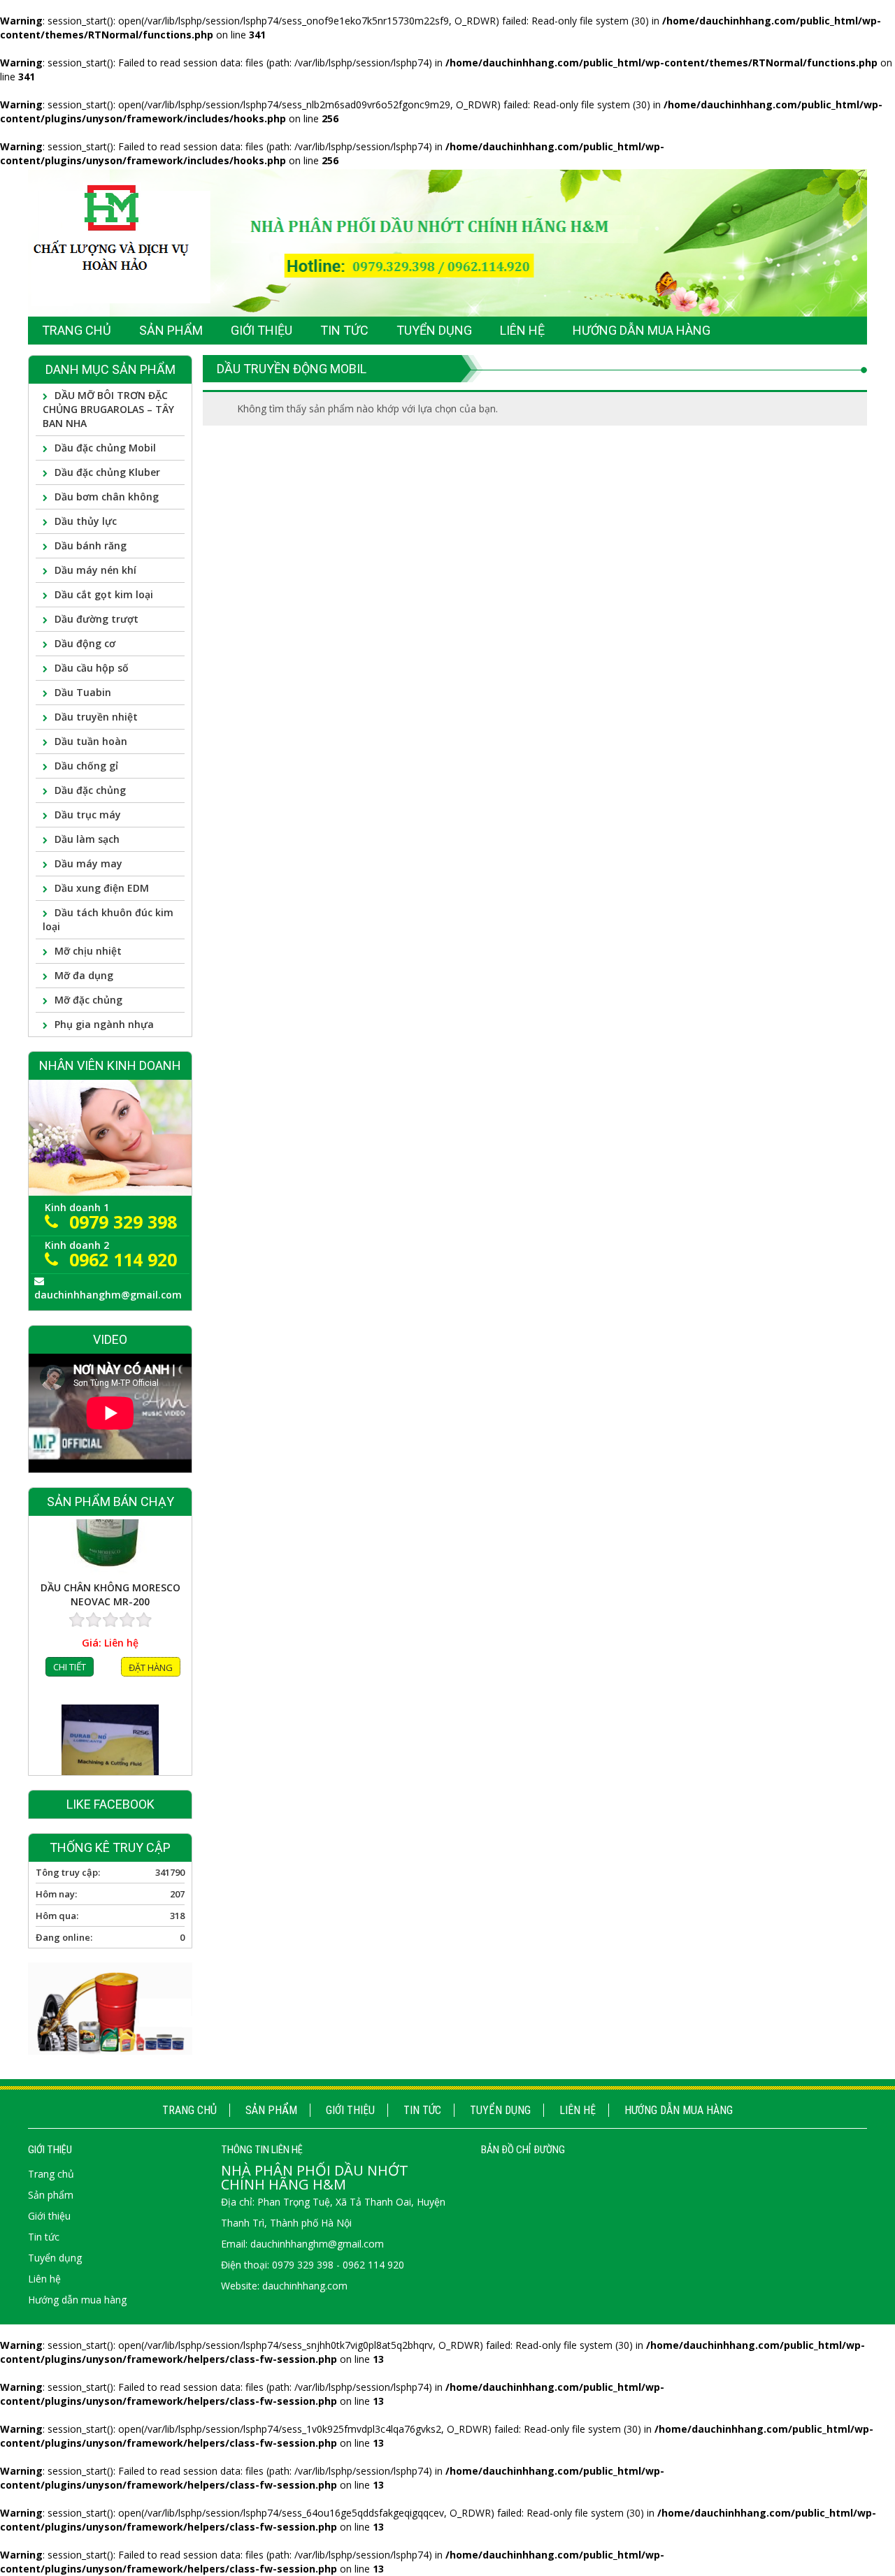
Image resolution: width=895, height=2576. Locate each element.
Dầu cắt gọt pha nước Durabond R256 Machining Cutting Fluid (110, 1672)
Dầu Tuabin (83, 692)
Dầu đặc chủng (90, 790)
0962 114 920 (123, 1259)
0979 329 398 (123, 1222)
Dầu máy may (88, 863)
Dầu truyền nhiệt (96, 717)
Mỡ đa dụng (84, 975)
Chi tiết (70, 1744)
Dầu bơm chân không (107, 497)
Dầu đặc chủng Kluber (107, 472)
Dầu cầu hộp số (92, 668)
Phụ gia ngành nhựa (104, 1024)
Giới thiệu (350, 2110)
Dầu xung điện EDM (102, 888)
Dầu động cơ (85, 643)
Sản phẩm (271, 2110)
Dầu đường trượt (96, 619)
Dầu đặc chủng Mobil (105, 448)
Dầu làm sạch (87, 839)
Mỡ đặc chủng (88, 1000)
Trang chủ (189, 2110)
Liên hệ (578, 2110)
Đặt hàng (151, 1745)
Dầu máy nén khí (95, 570)
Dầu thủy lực (86, 521)
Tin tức (422, 2110)
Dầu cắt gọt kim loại (104, 594)
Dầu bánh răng (91, 545)
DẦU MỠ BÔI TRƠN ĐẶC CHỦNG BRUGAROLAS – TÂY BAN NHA (108, 409)
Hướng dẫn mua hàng (679, 2110)
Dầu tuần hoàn (91, 741)
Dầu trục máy (88, 815)
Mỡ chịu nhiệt (88, 951)
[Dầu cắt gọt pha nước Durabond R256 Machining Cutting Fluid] (110, 1591)
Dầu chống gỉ (86, 766)
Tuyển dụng (500, 2110)
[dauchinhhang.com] (447, 242)
